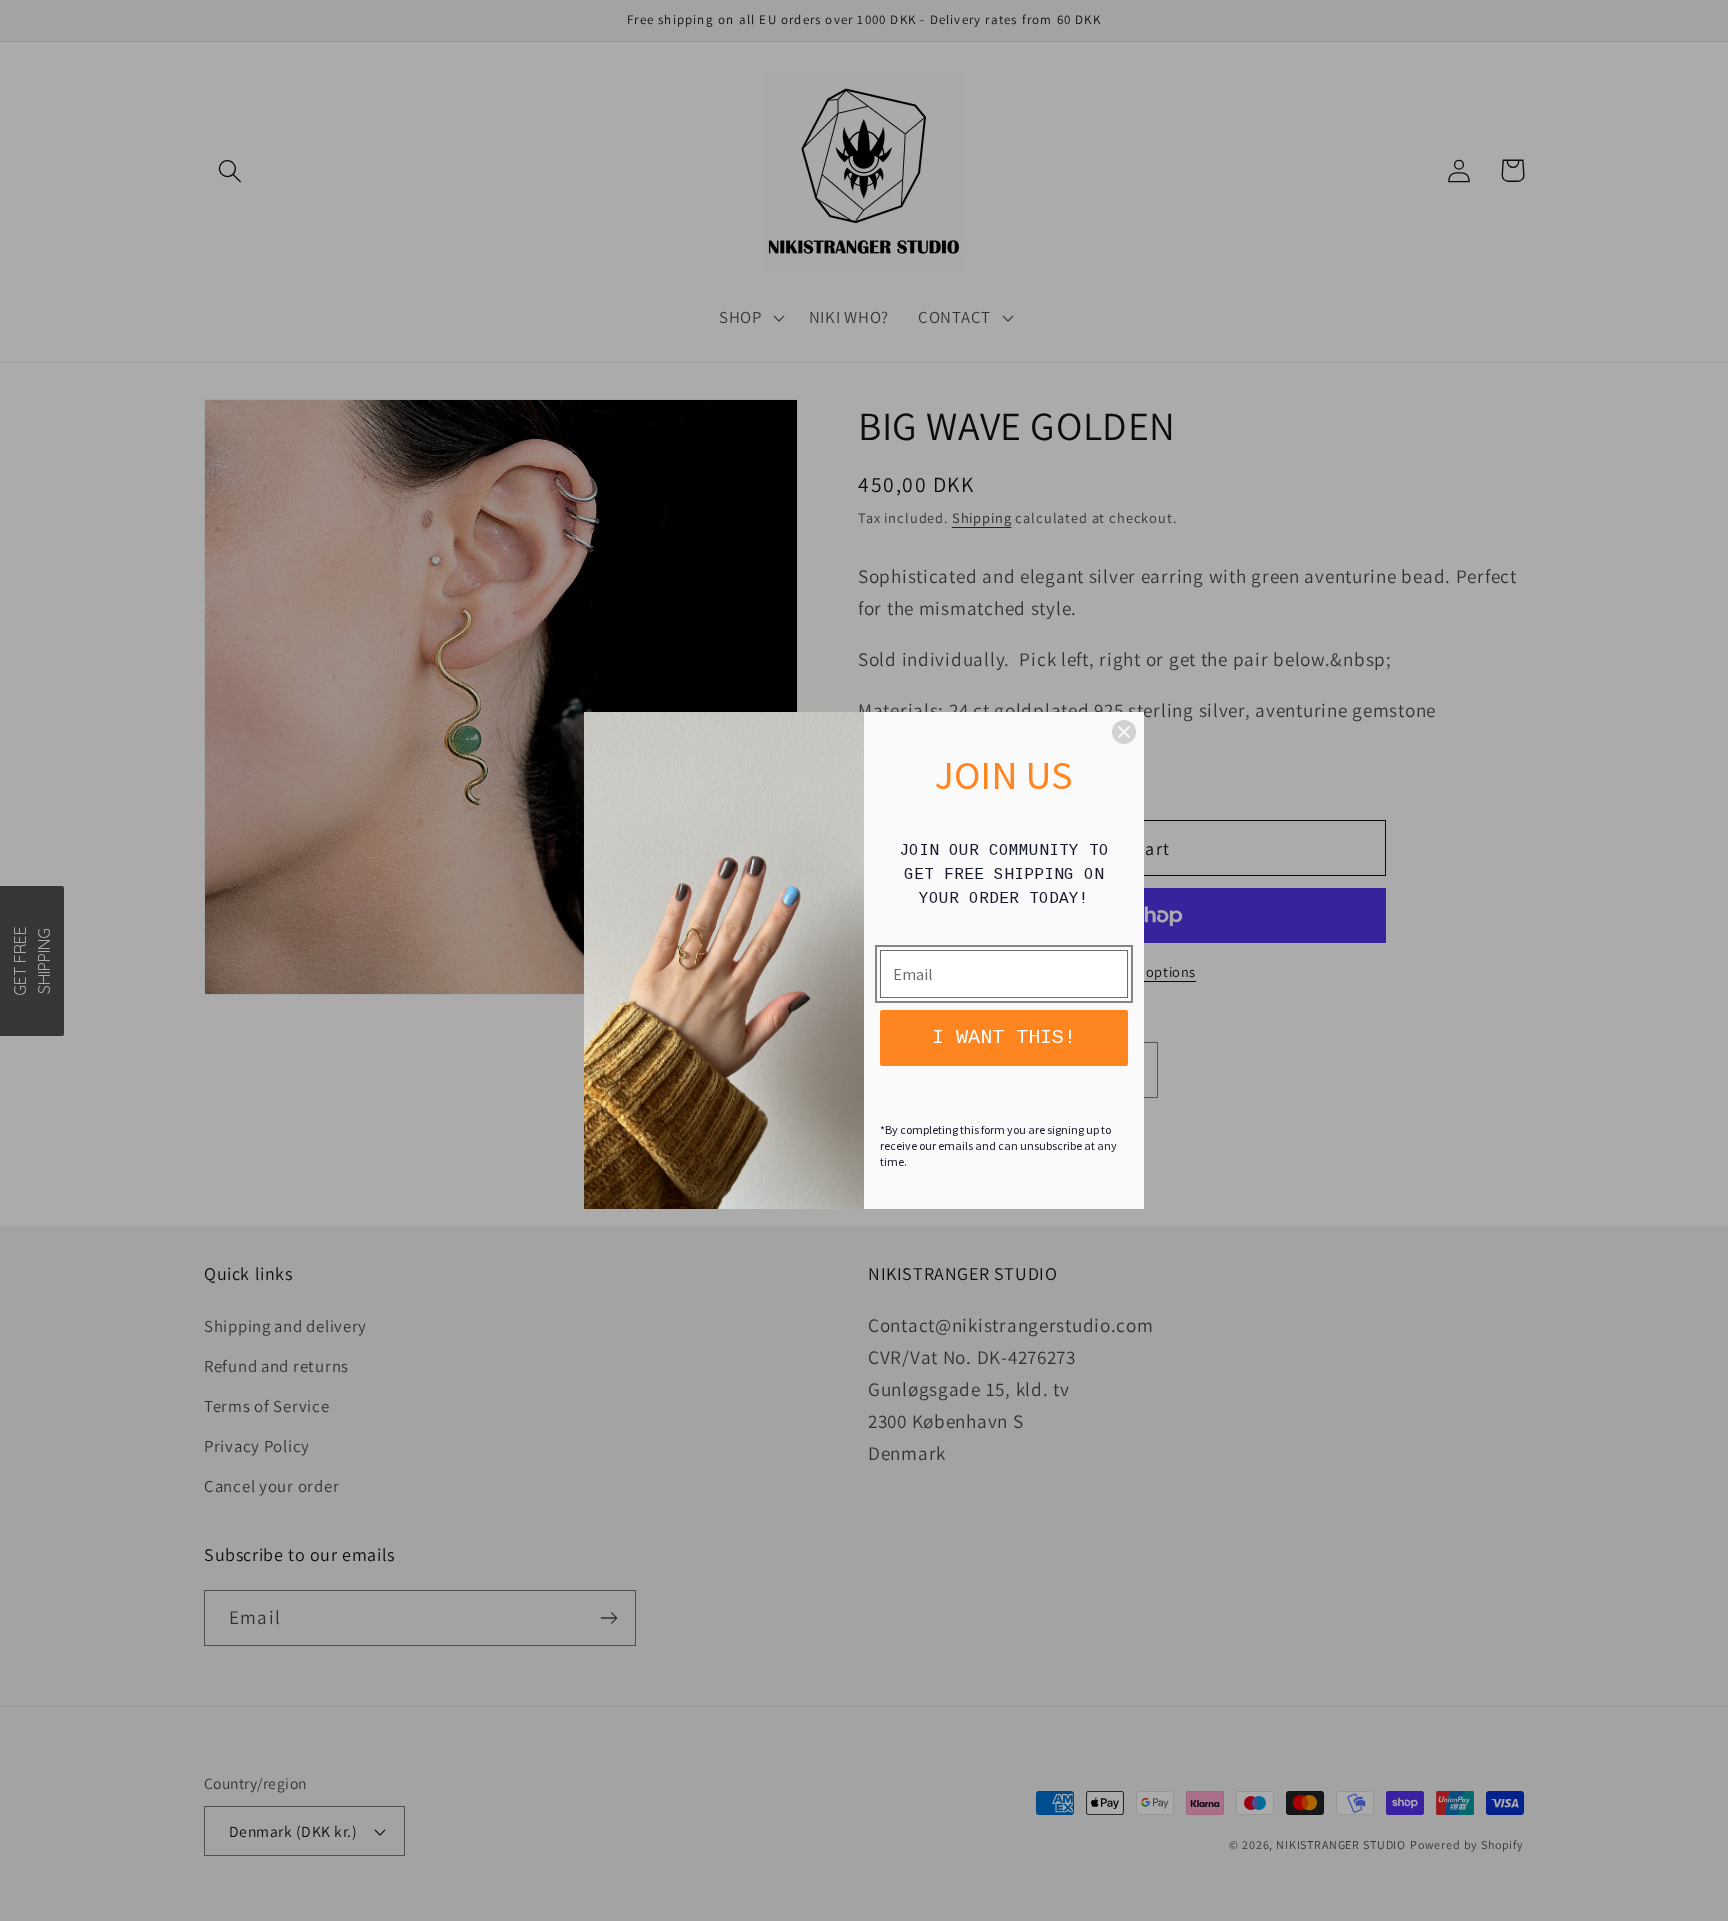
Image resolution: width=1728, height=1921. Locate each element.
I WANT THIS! (1004, 1037)
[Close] (1124, 732)
